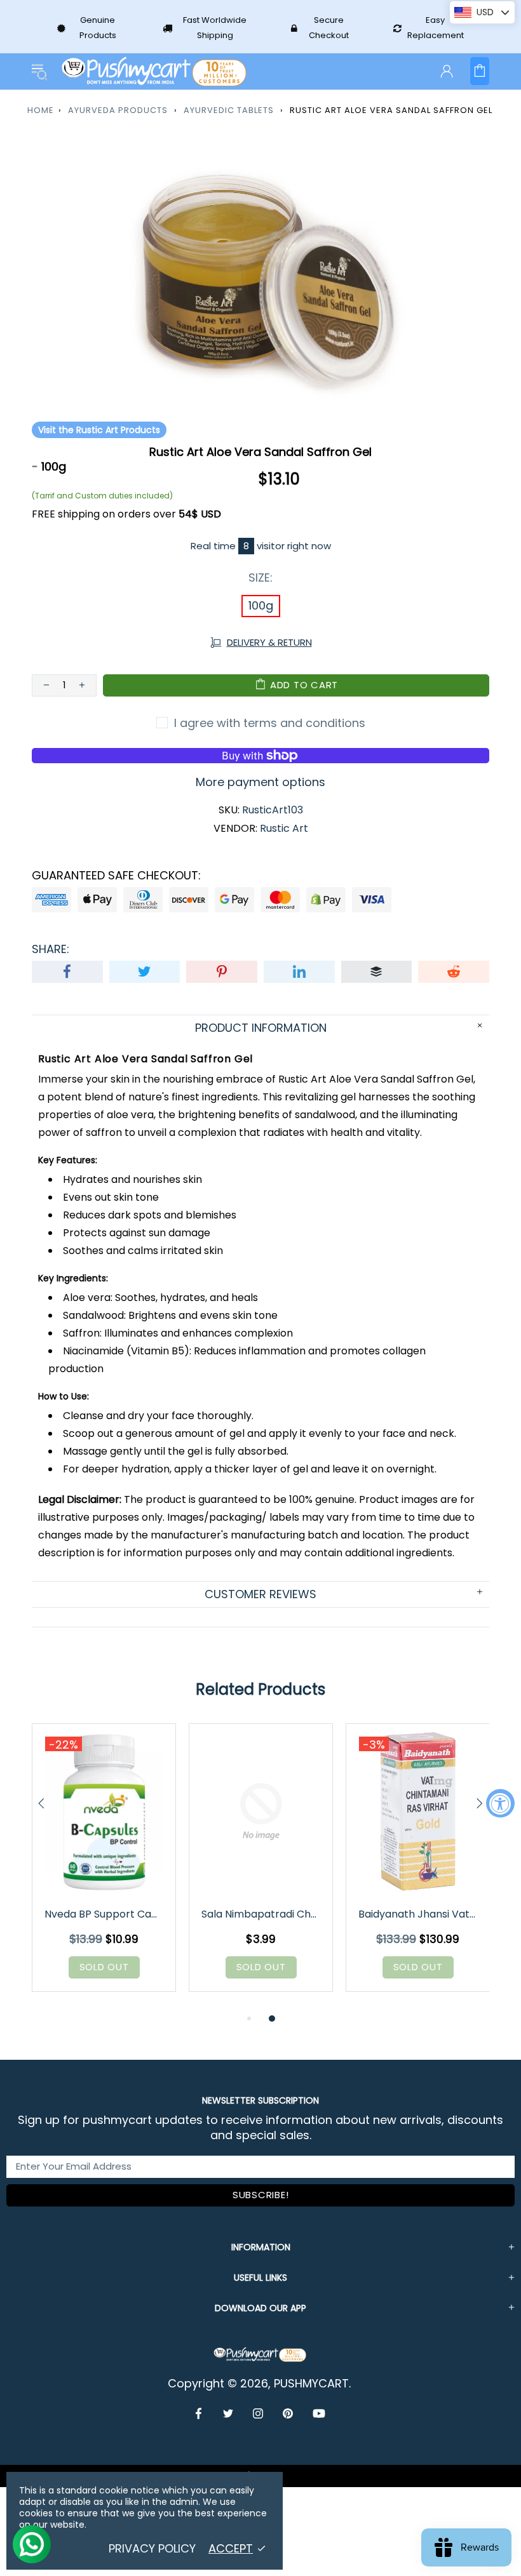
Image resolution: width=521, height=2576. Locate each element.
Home (41, 110)
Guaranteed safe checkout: (116, 876)
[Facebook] (200, 2413)
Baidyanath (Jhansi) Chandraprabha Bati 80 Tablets (262, 1914)
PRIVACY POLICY (152, 2549)
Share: (51, 949)
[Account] (447, 71)
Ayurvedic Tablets (229, 110)
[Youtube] (319, 2413)
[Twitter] (228, 2413)
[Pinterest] (288, 2413)
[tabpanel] (104, 1867)
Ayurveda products (118, 110)
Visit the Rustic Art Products (99, 430)
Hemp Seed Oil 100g (104, 1914)
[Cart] (480, 71)
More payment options (260, 782)
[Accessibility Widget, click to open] (500, 1803)
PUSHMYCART (155, 71)
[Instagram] (258, 2413)
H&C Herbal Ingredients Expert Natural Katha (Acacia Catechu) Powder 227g (419, 1914)
